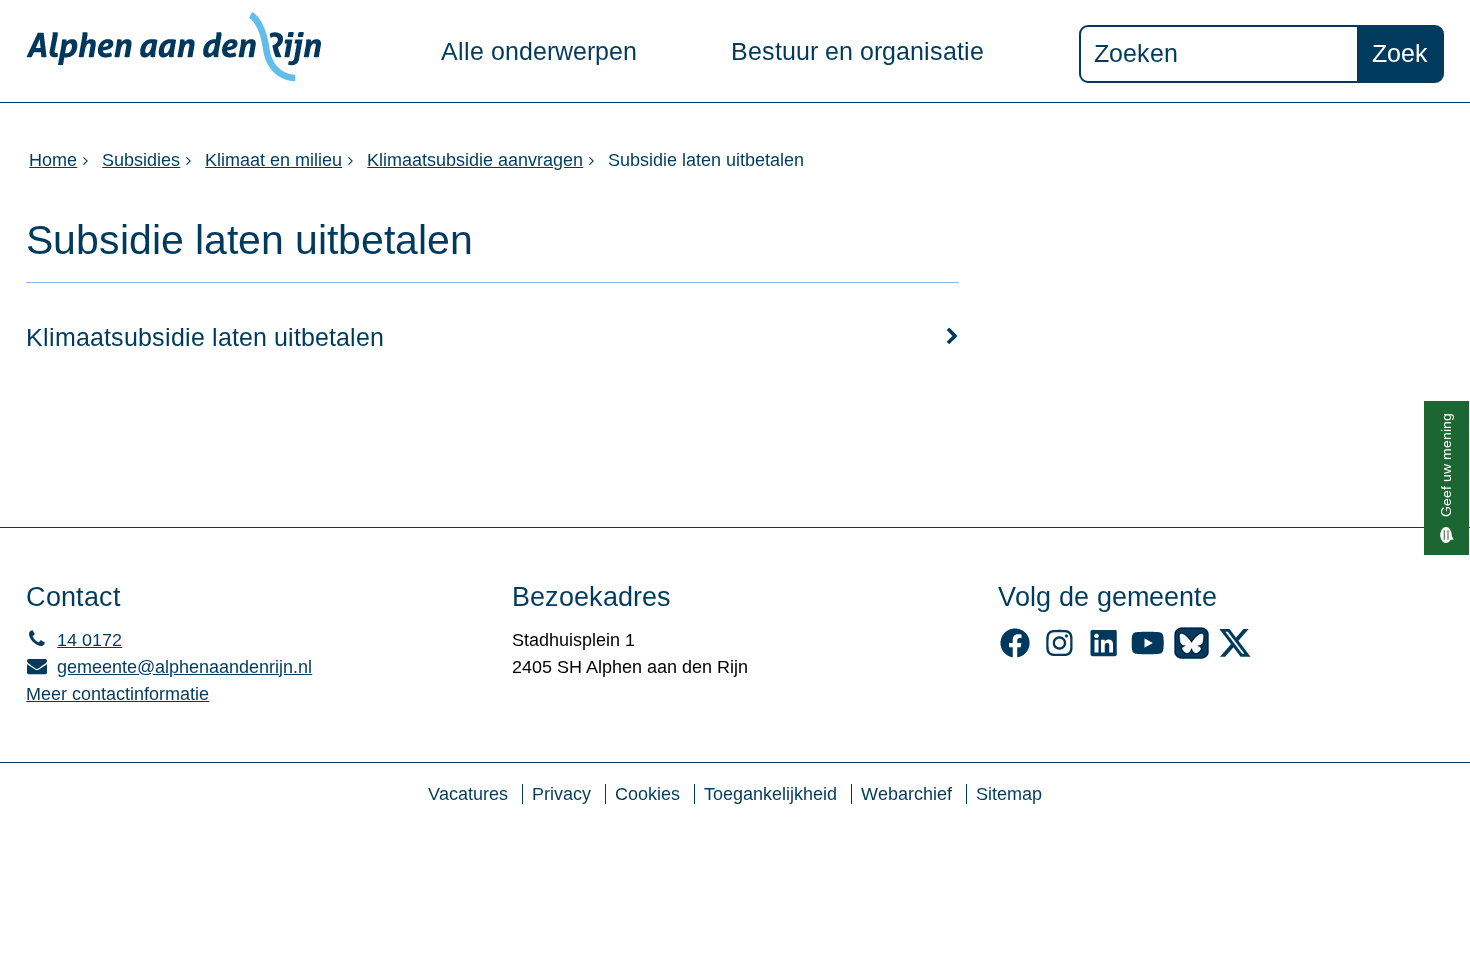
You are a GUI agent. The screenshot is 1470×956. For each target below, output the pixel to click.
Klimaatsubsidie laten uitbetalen (205, 337)
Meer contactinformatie (117, 694)
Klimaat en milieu (273, 160)
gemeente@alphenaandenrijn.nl (169, 667)
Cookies (647, 794)
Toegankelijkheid (770, 794)
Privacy (561, 794)
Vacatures (468, 794)
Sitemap (1009, 794)
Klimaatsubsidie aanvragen (475, 160)
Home (53, 160)
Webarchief (906, 794)
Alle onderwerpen (539, 51)
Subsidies (141, 160)
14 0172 (74, 640)
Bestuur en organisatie (857, 51)
